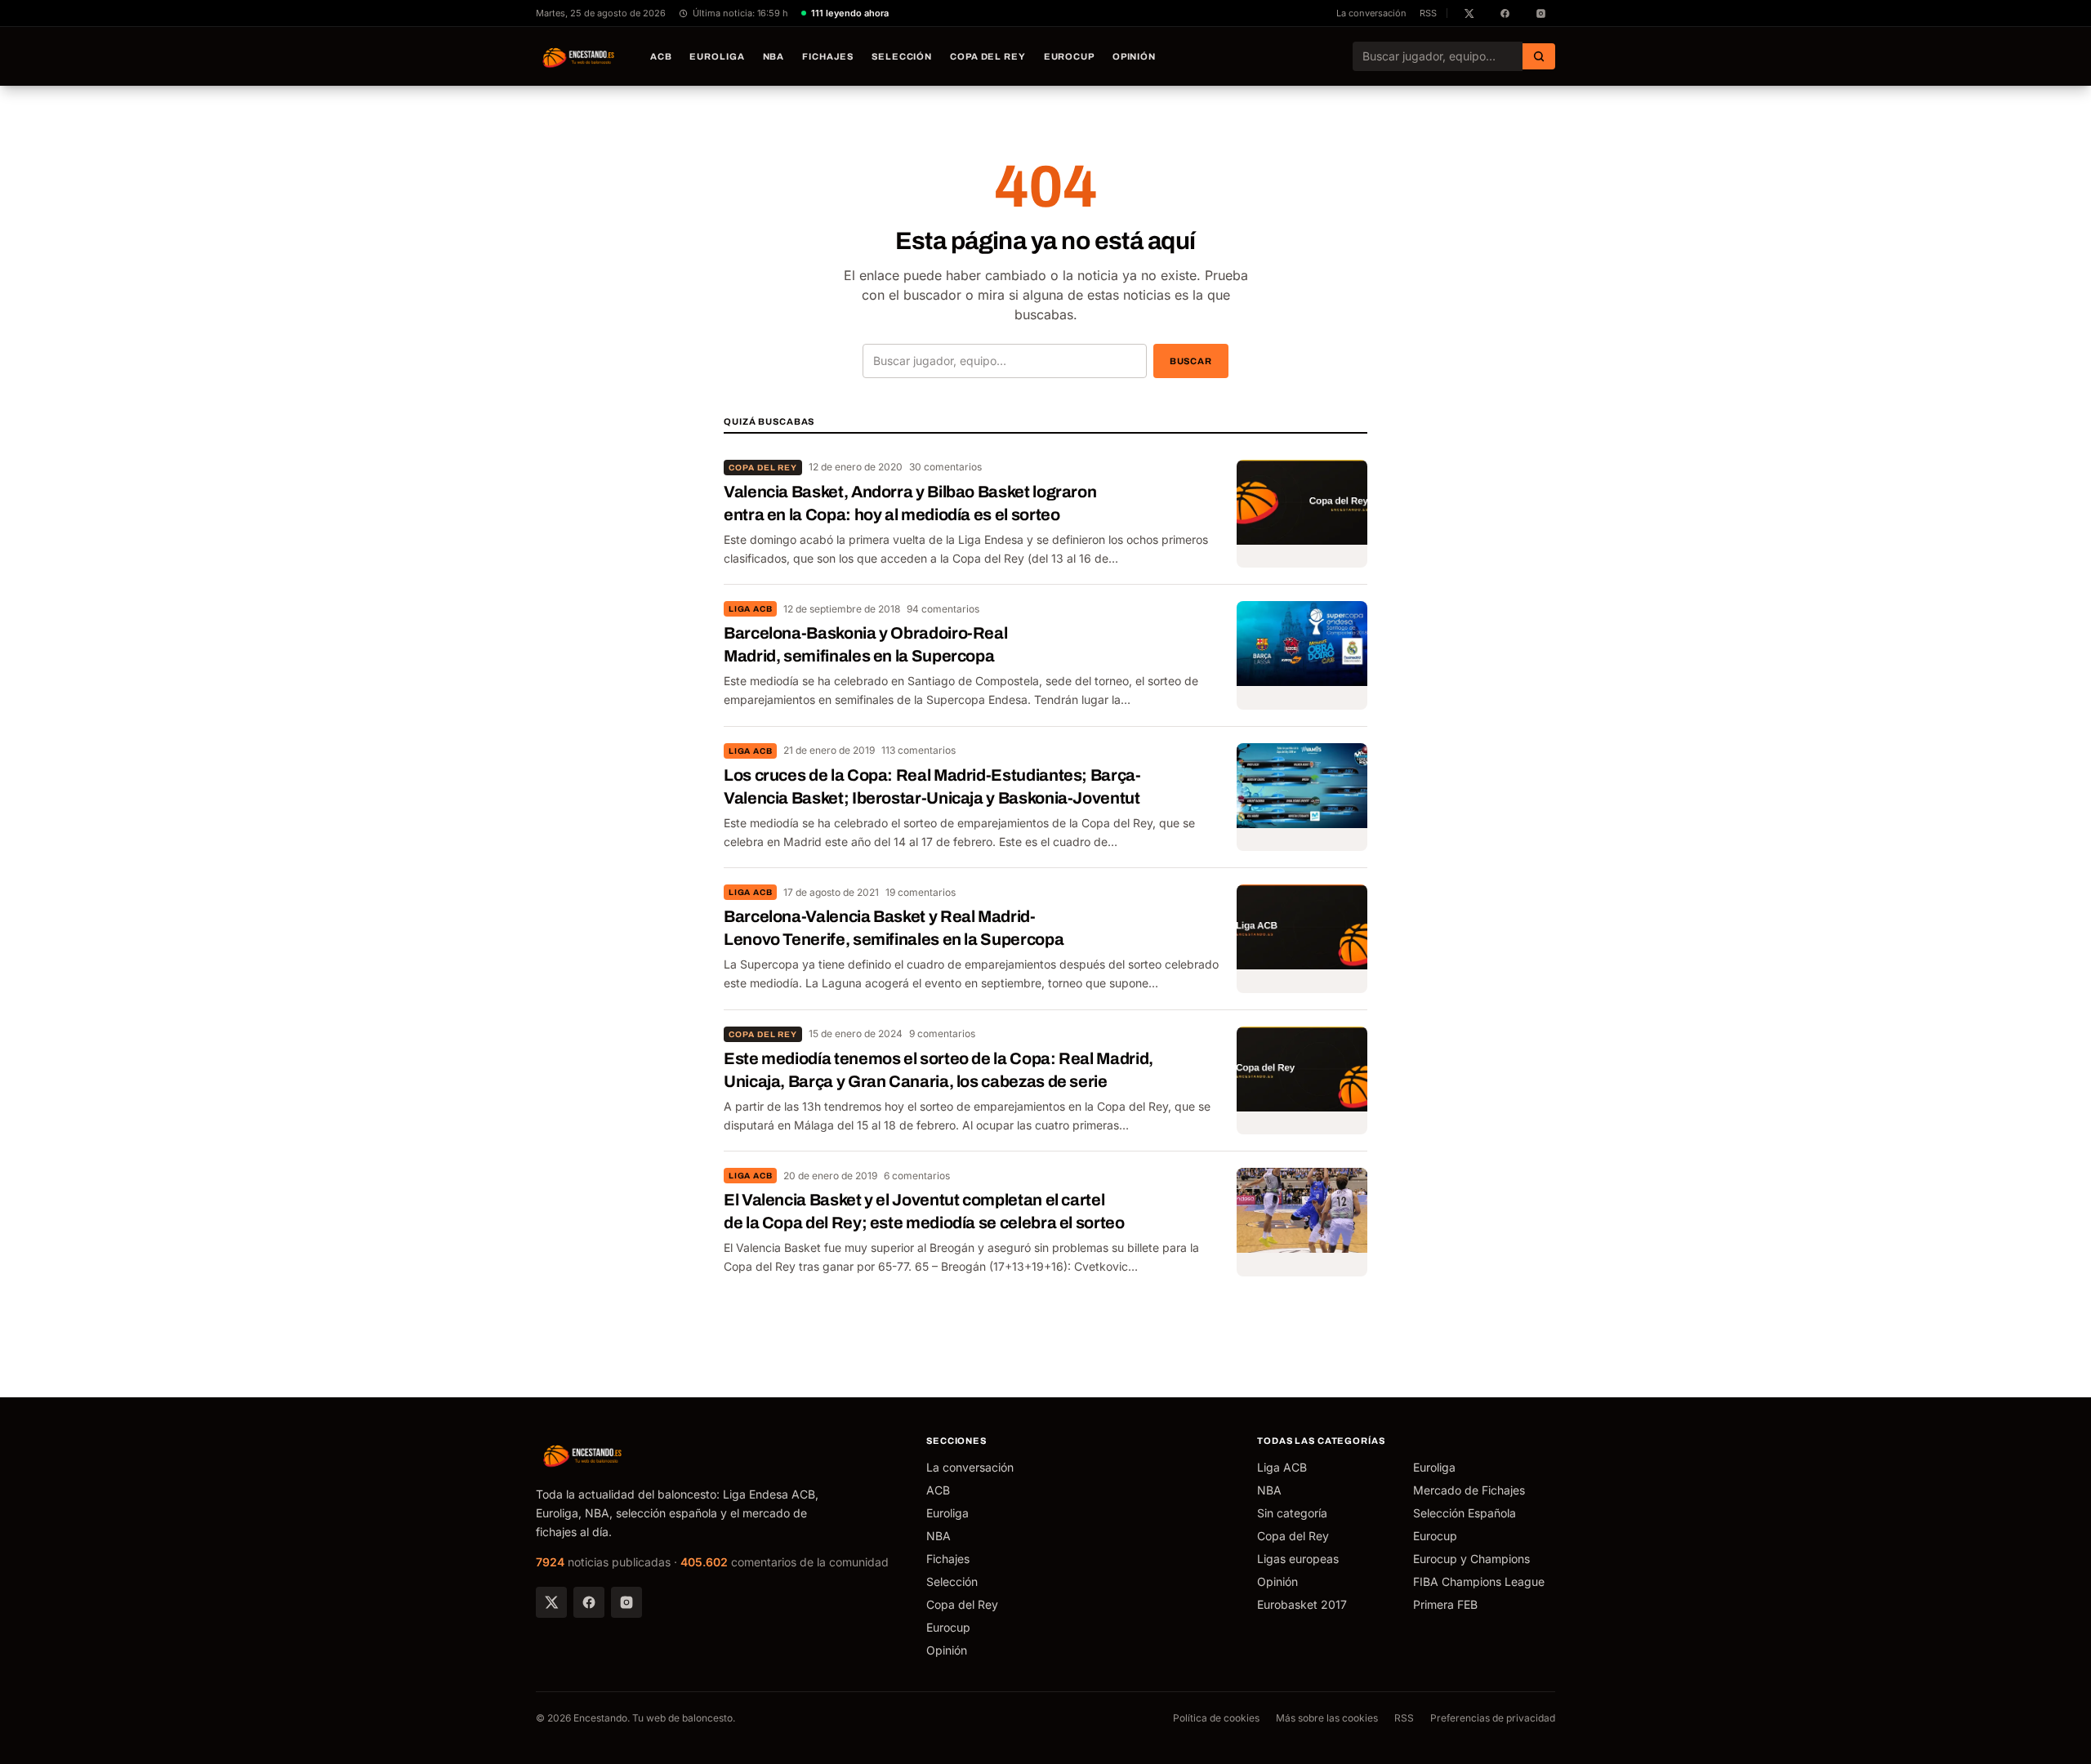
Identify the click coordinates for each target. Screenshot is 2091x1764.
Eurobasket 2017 (1302, 1604)
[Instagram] (626, 1602)
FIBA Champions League (1479, 1581)
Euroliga (717, 56)
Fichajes (828, 56)
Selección (902, 56)
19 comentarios (921, 892)
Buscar (1191, 361)
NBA (774, 56)
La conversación (1371, 13)
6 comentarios (917, 1176)
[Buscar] (1539, 56)
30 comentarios (945, 467)
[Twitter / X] (551, 1602)
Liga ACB (750, 609)
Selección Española (1465, 1513)
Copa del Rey (988, 56)
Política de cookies (1216, 1718)
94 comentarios (943, 609)
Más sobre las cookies (1327, 1718)
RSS (1428, 13)
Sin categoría (1292, 1513)
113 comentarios (918, 750)
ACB (661, 56)
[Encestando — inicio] (579, 56)
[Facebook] (589, 1602)
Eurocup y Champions (1471, 1559)
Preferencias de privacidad (1493, 1718)
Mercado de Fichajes (1469, 1490)
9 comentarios (942, 1033)
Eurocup (1069, 56)
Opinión (1134, 56)
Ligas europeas (1298, 1559)
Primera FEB (1445, 1604)
